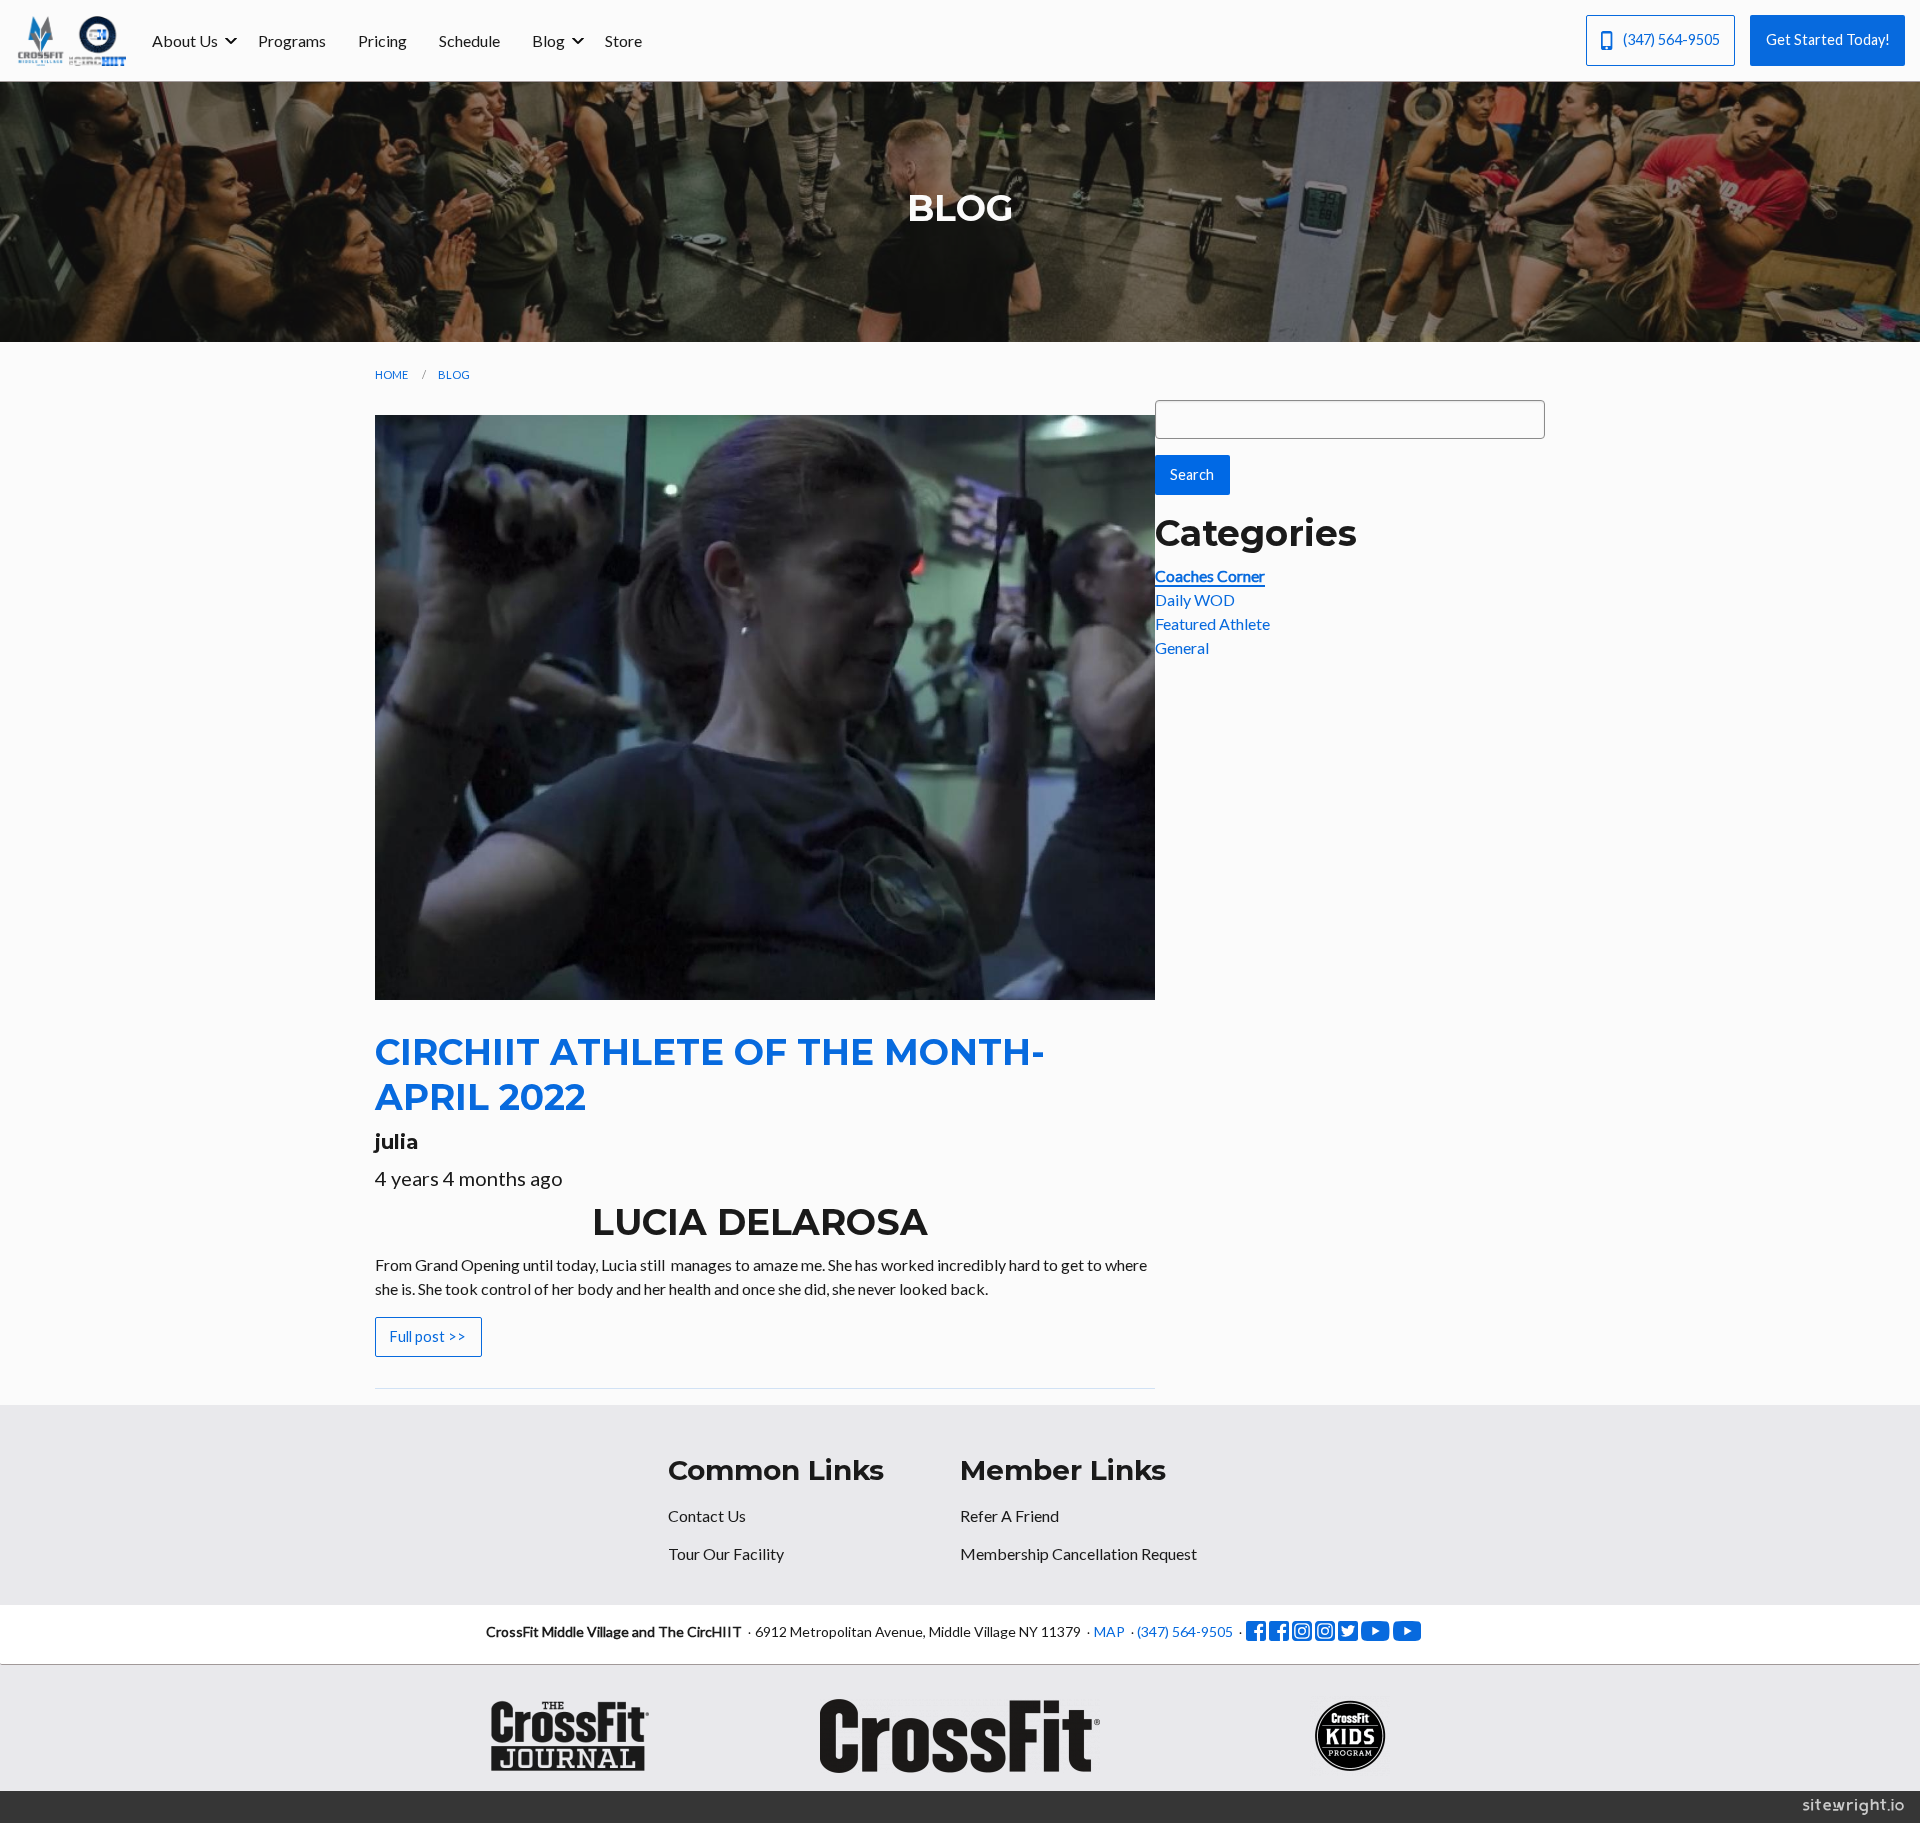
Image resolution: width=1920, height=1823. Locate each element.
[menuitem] (189, 40)
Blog (548, 40)
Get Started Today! (1828, 39)
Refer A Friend (1009, 1515)
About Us (185, 40)
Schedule (469, 40)
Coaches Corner (1210, 575)
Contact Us (707, 1515)
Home (391, 374)
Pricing (382, 40)
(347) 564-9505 (1671, 39)
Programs (292, 40)
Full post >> (428, 1336)
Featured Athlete (1212, 623)
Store (623, 40)
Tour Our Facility (726, 1553)
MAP (1109, 1631)
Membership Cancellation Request (1078, 1553)
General (1182, 647)
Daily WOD (1195, 599)
